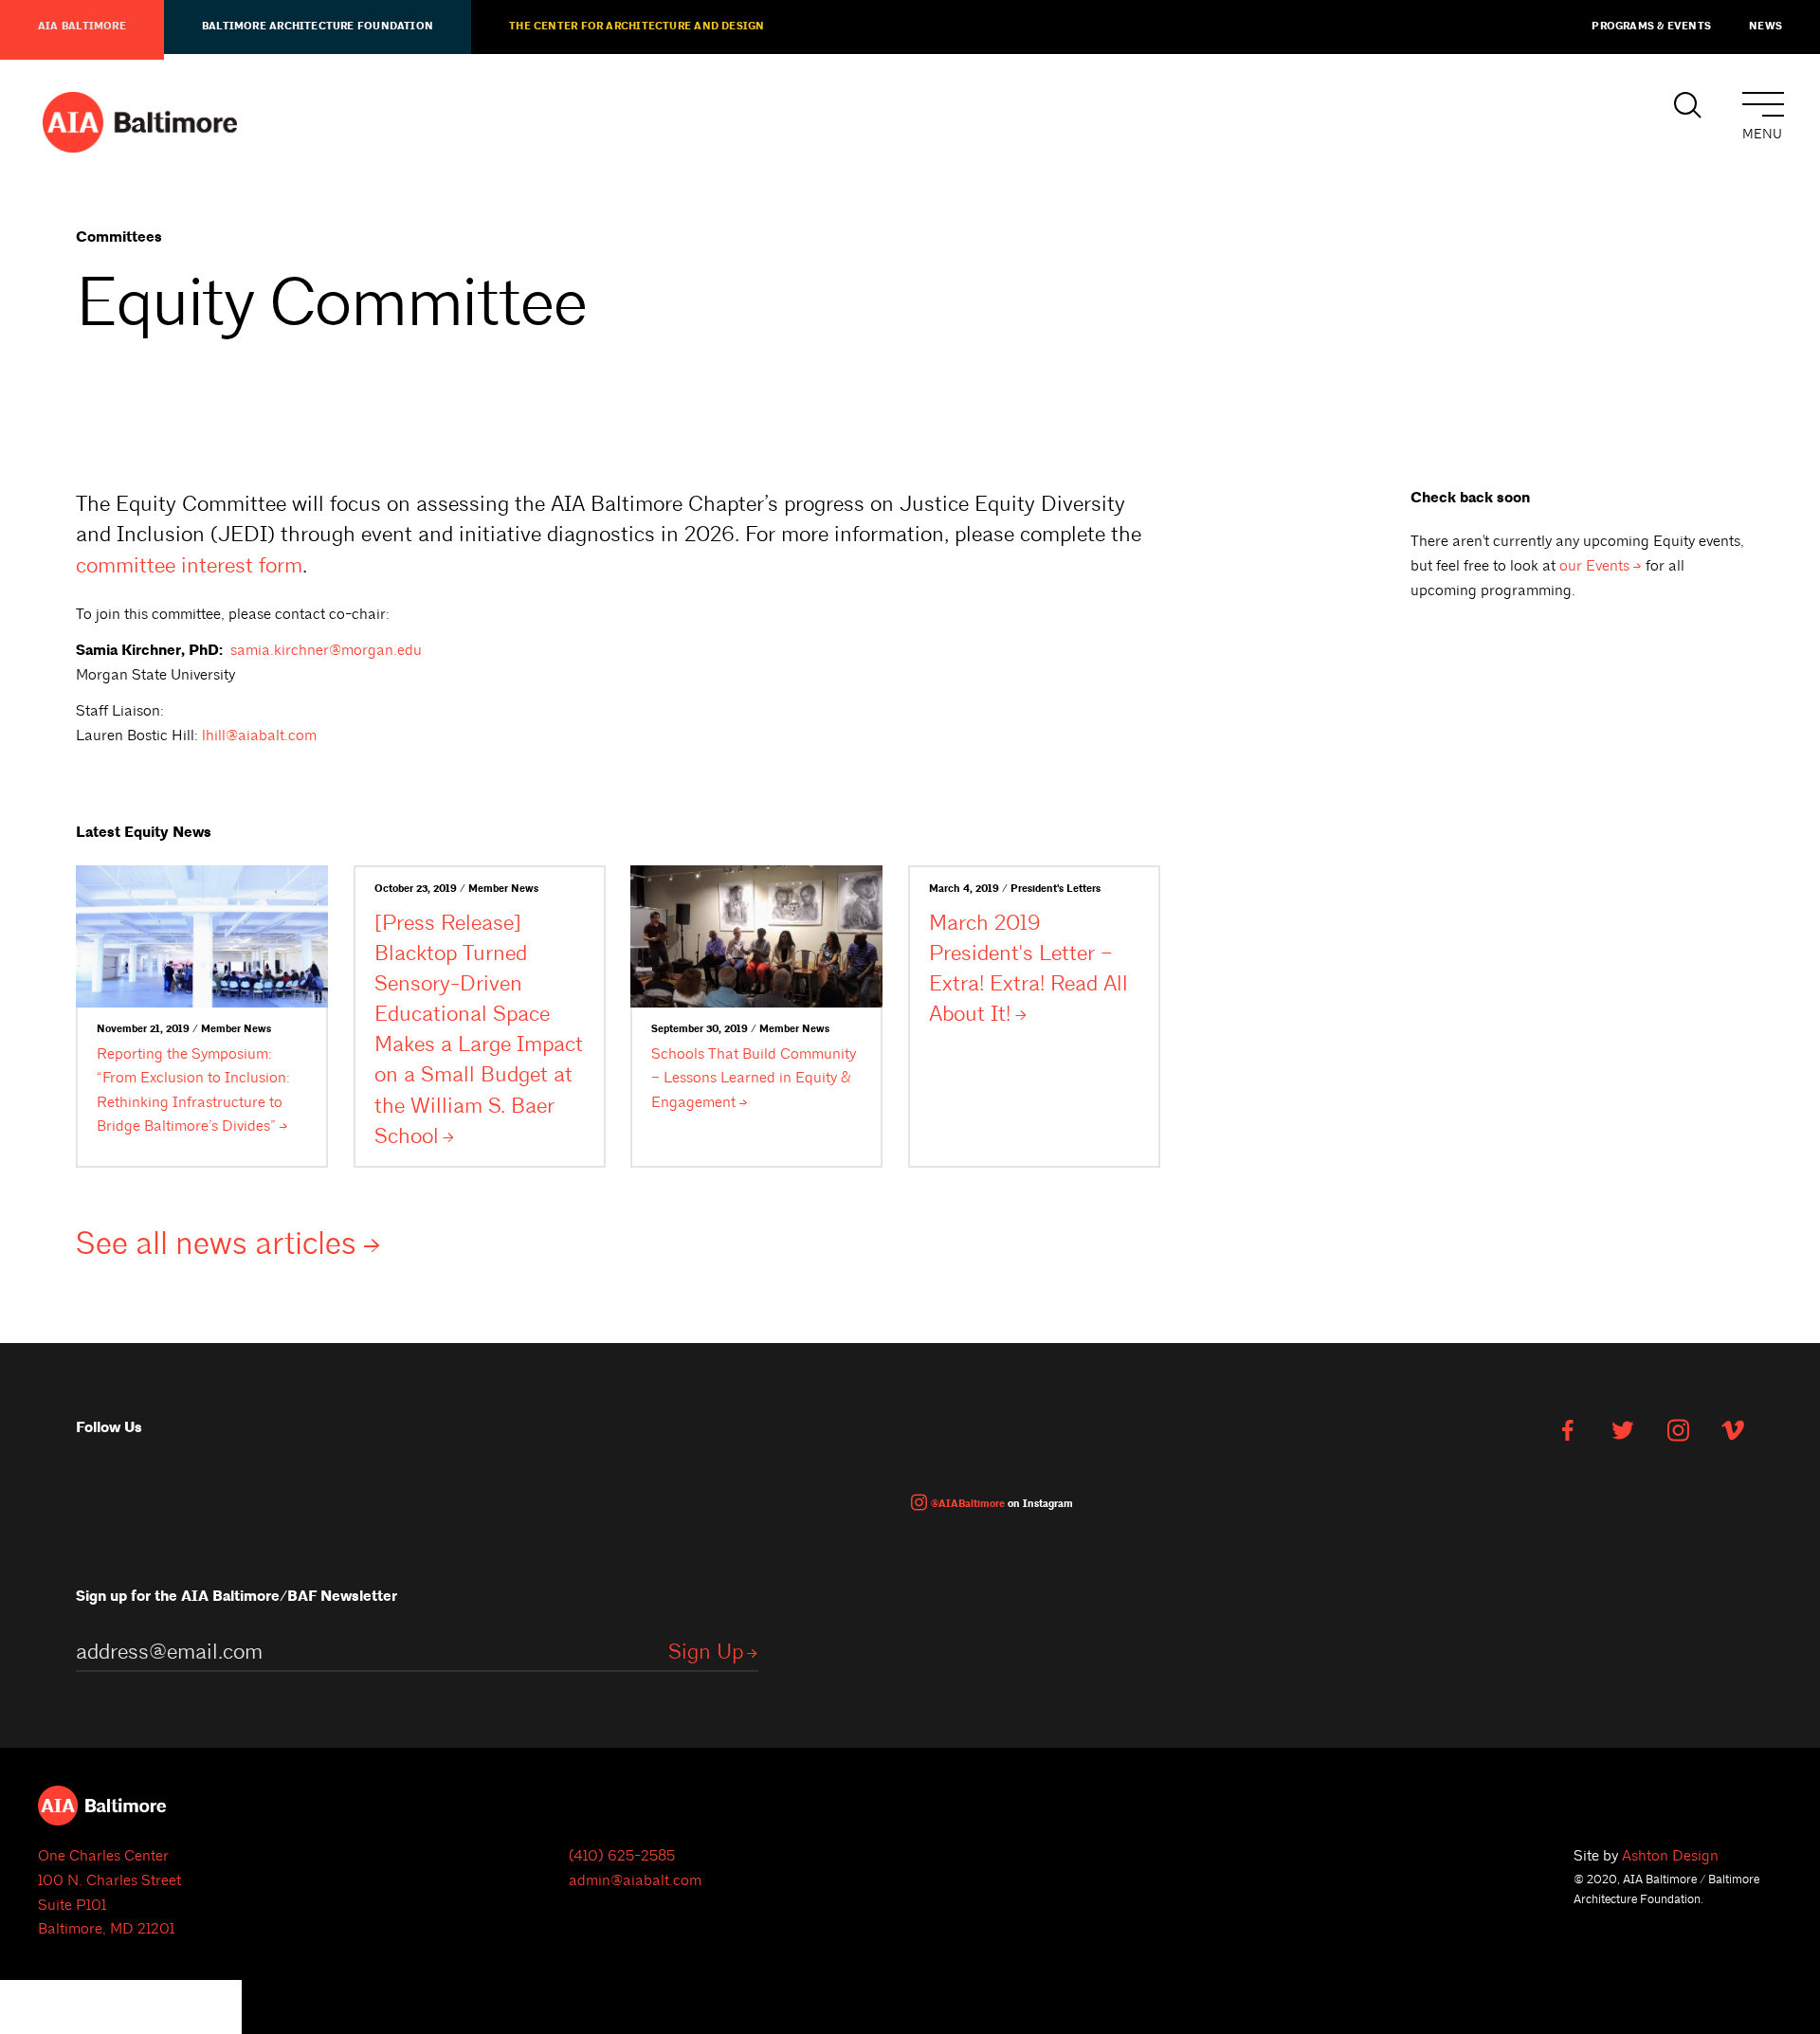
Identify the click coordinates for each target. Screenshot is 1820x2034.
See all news (216, 1244)
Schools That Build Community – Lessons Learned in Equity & (754, 1078)
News (1765, 27)
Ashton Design (1670, 1856)
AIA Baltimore (82, 27)
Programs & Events (1651, 27)
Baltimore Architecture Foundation (318, 27)
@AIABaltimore (968, 1504)
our (1594, 566)
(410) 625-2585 (622, 1856)
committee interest (189, 565)
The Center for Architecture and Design (637, 27)
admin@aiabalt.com (635, 1880)
